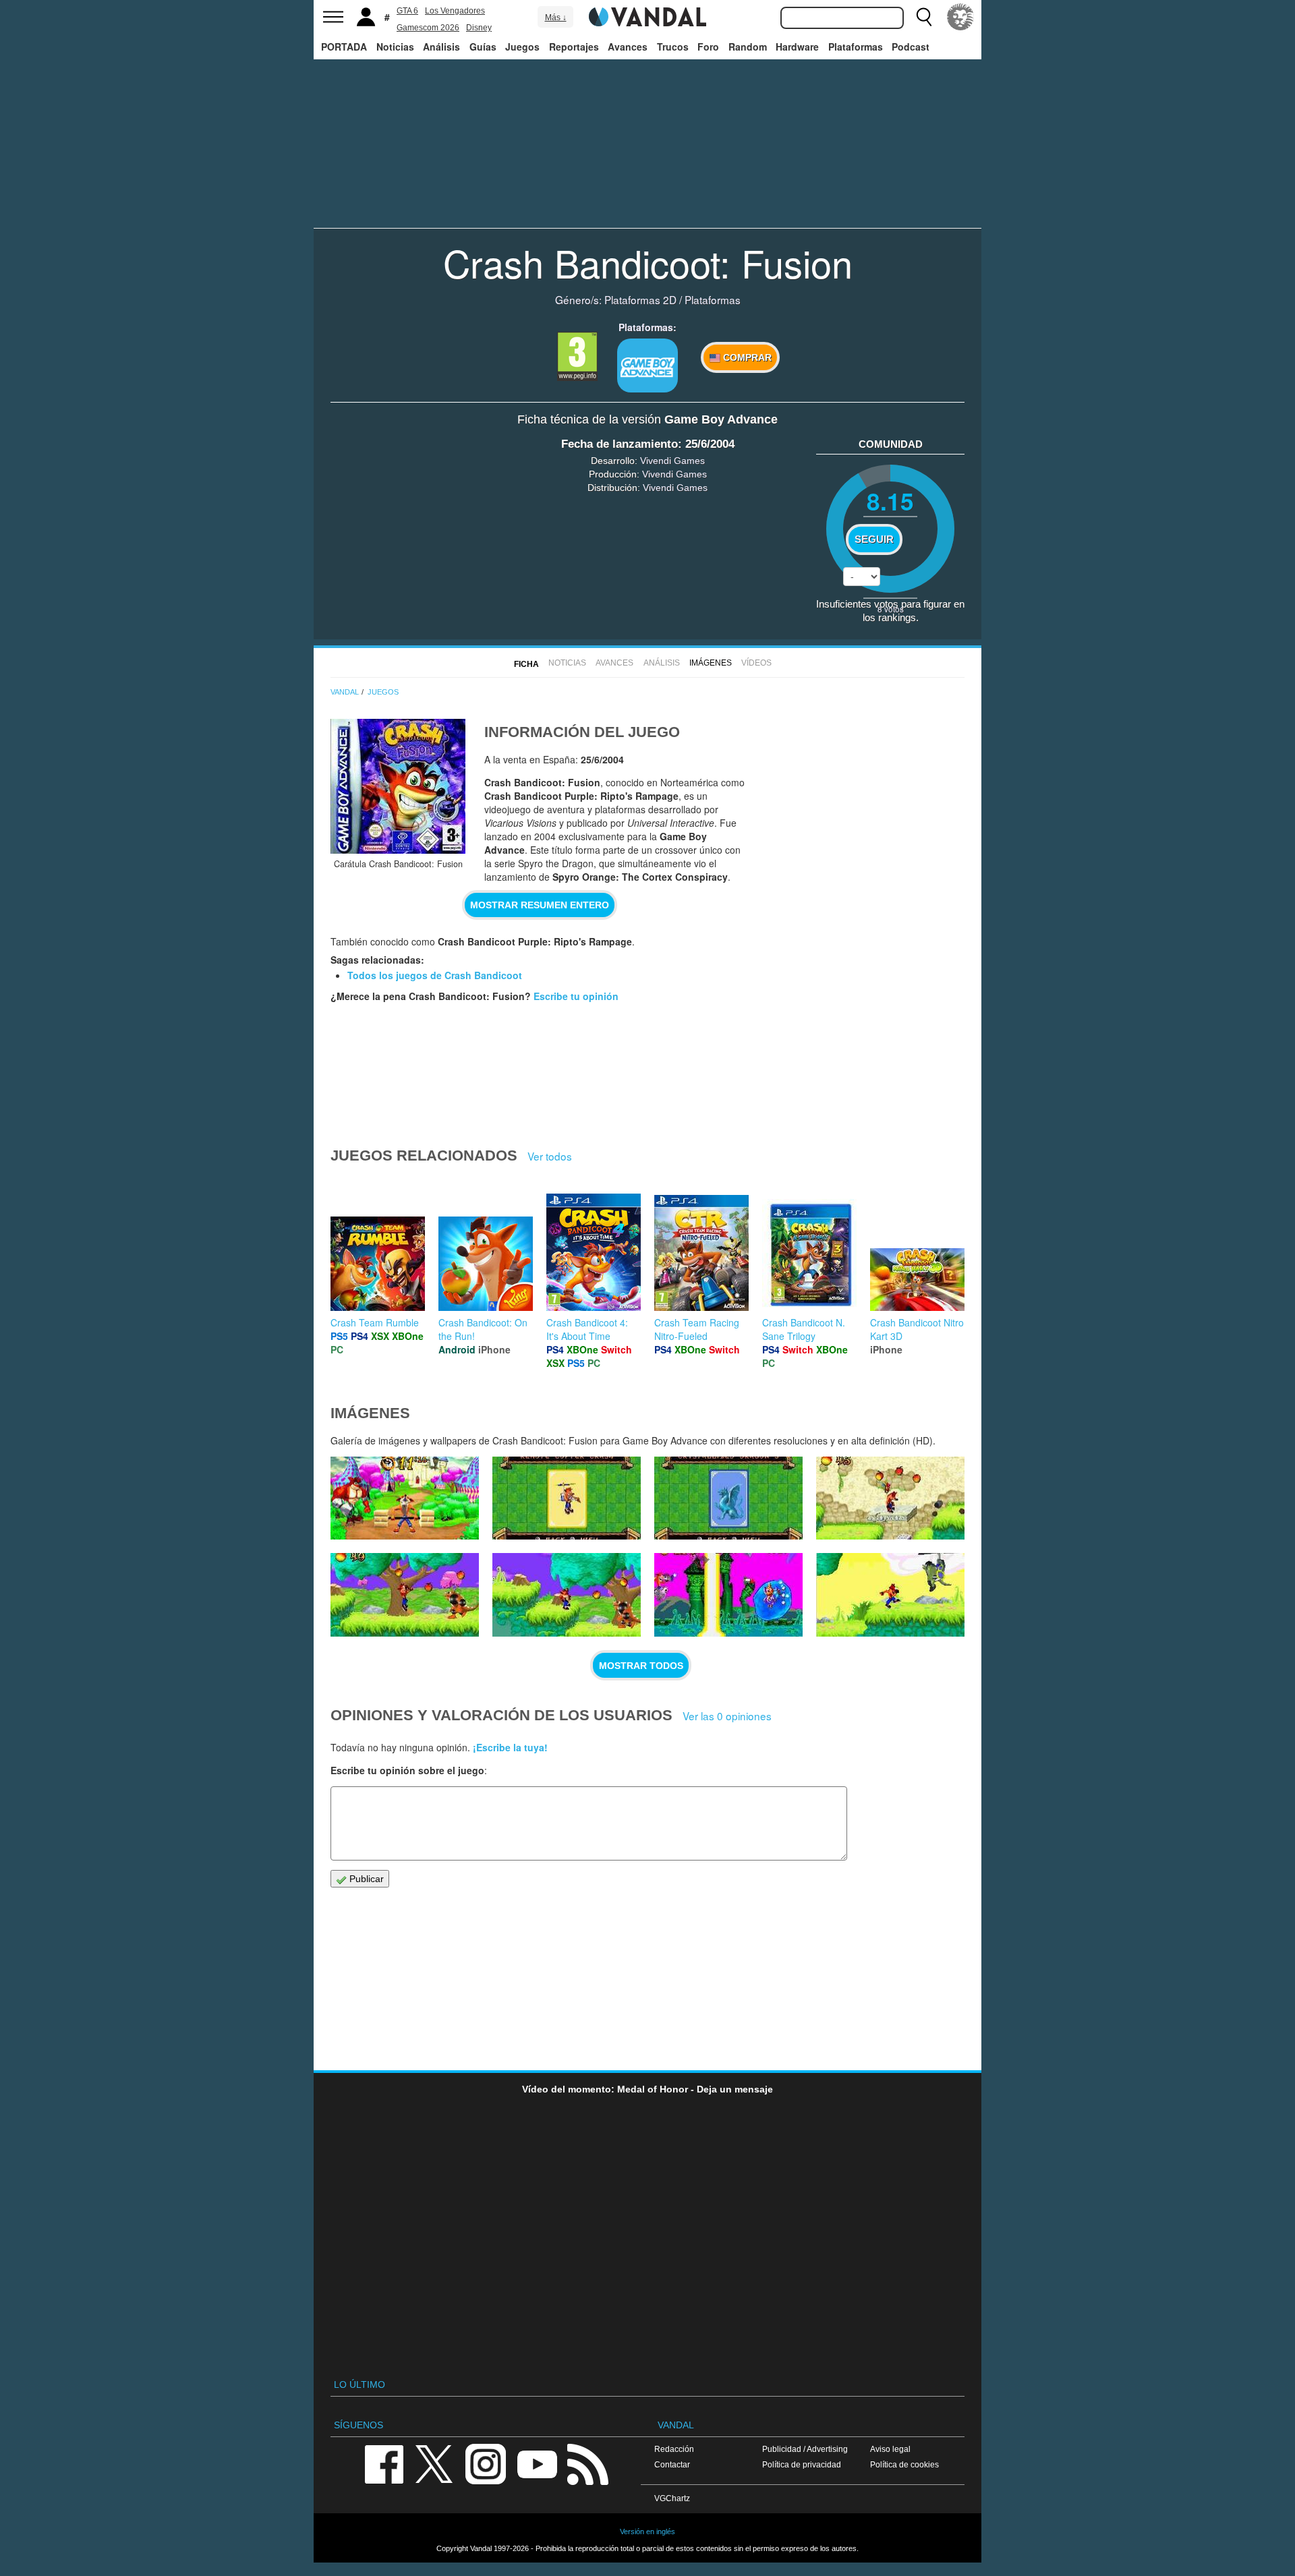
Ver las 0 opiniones (727, 1716)
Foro (708, 47)
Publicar (365, 1879)
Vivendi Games (672, 461)
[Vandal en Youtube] (537, 2463)
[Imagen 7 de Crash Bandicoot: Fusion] (890, 1498)
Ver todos (550, 1156)
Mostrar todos (641, 1666)
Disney (479, 28)
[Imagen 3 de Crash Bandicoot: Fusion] (890, 1595)
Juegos (522, 47)
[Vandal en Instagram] (486, 2463)
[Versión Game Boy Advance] (647, 365)
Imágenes (711, 663)
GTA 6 (407, 11)
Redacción (674, 2449)
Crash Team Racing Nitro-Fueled (697, 1329)
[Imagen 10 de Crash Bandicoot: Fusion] (405, 1498)
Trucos (673, 47)
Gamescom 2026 (428, 28)
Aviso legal (890, 2449)
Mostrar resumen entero (540, 905)
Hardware (797, 47)
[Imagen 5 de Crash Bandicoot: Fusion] (567, 1595)
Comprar (746, 357)
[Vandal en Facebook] (384, 2463)
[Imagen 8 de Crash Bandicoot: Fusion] (728, 1498)
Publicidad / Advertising (805, 2449)
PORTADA (344, 47)
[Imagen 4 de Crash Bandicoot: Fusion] (728, 1595)
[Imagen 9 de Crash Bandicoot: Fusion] (567, 1498)
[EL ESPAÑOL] (960, 17)
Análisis (441, 47)
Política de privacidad (802, 2464)
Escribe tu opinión (576, 996)
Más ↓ (556, 18)
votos (891, 609)
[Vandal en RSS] (587, 2463)
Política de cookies (904, 2464)
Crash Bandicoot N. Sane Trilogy (804, 1329)
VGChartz (672, 2498)
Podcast (911, 47)
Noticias (395, 47)
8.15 (890, 501)
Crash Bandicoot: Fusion (648, 262)
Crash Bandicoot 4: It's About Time (587, 1329)
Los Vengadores (455, 11)
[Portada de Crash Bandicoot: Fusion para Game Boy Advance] (398, 786)
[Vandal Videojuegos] (647, 16)
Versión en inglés (647, 2531)
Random (748, 47)
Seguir (874, 539)
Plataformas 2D (640, 299)
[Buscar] (924, 17)
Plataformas (856, 47)
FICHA (526, 664)
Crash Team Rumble (375, 1322)
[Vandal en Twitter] (434, 2463)
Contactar (672, 2464)
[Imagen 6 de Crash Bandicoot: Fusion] (405, 1595)
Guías (483, 47)
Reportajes (574, 47)
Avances (628, 47)
